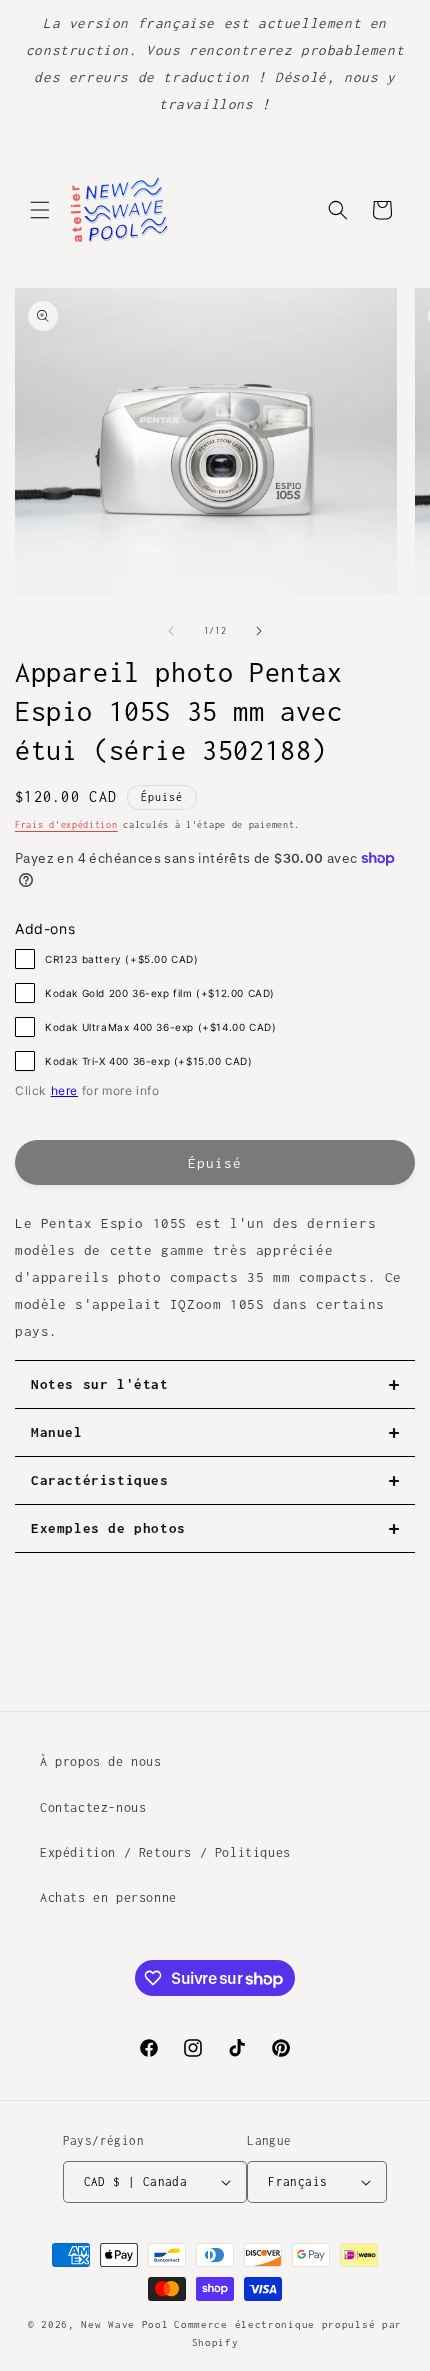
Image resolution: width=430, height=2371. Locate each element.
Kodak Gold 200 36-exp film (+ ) (160, 993)
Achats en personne (108, 1897)
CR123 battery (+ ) (122, 959)
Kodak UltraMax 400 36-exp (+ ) (160, 1027)
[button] (40, 210)
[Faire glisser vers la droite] (259, 631)
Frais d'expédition (66, 824)
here (64, 1090)
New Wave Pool (124, 2324)
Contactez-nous (93, 1807)
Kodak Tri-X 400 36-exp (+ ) (149, 1061)
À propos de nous (101, 1761)
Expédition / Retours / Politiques (165, 1852)
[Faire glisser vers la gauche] (171, 631)
